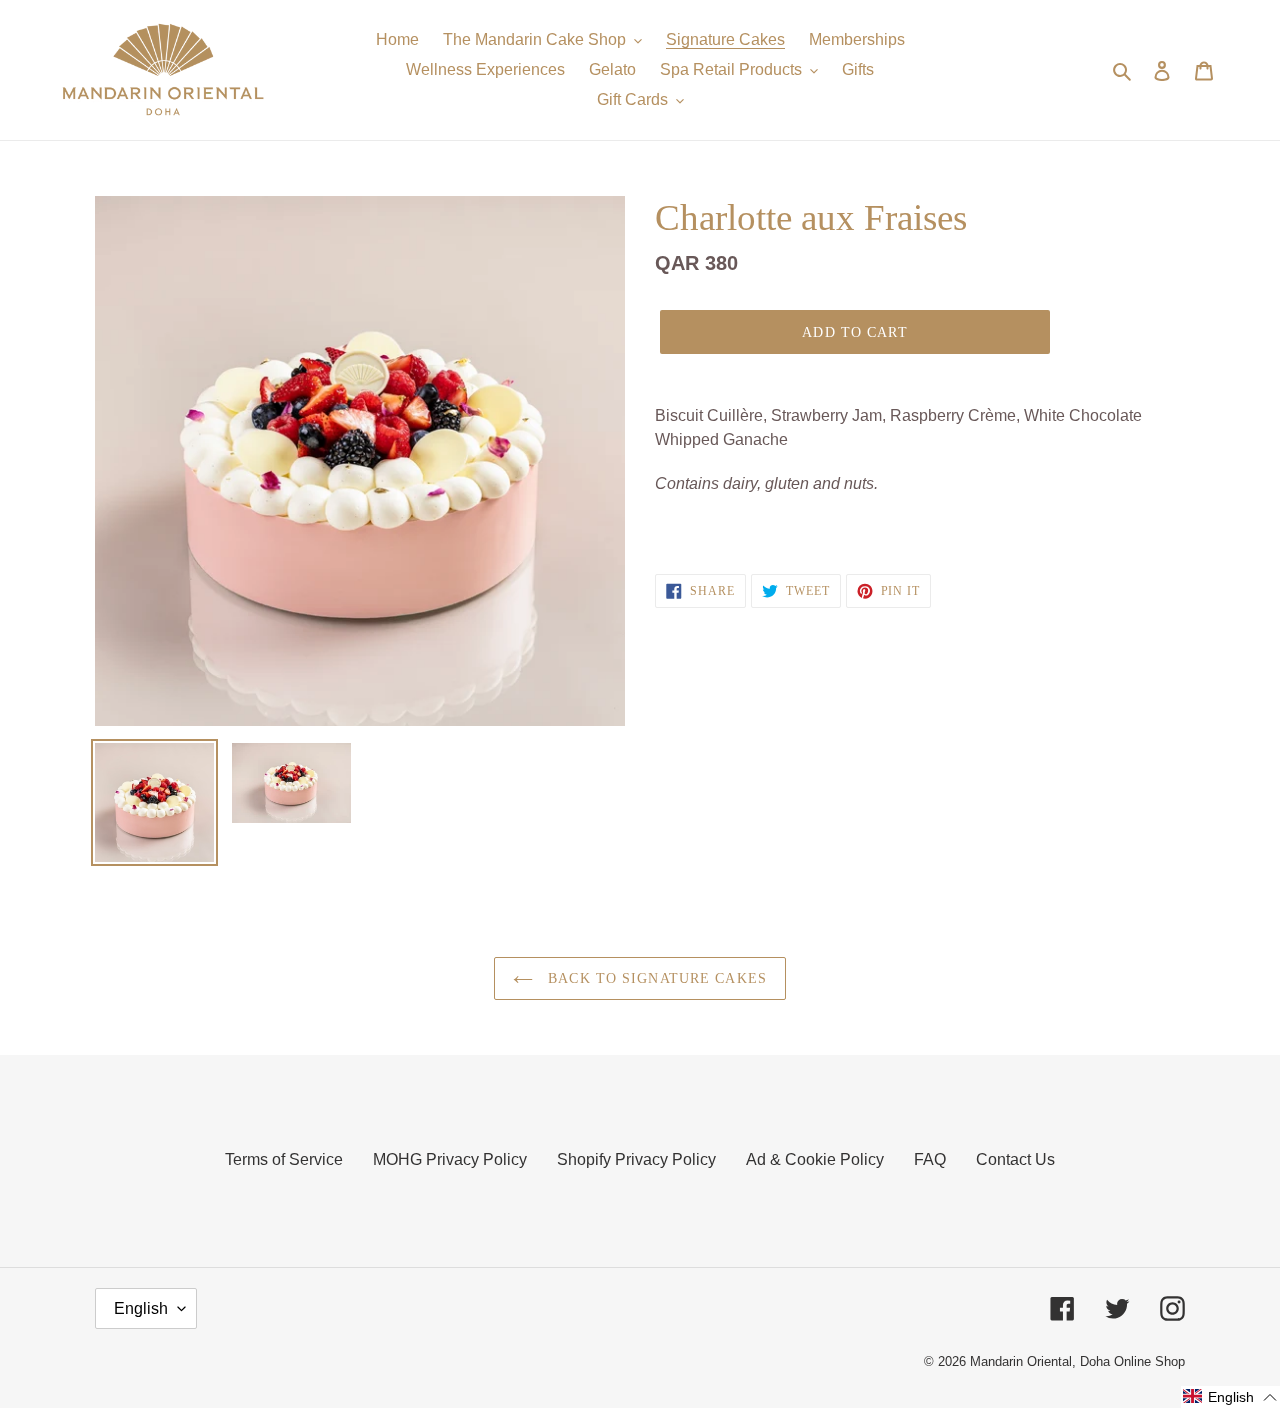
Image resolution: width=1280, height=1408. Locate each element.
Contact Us (1015, 1159)
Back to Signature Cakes (655, 978)
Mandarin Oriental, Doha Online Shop (1077, 1361)
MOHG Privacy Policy (450, 1159)
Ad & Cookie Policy (815, 1159)
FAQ (930, 1159)
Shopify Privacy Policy (636, 1159)
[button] (1230, 1397)
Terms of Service (284, 1159)
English (141, 1308)
